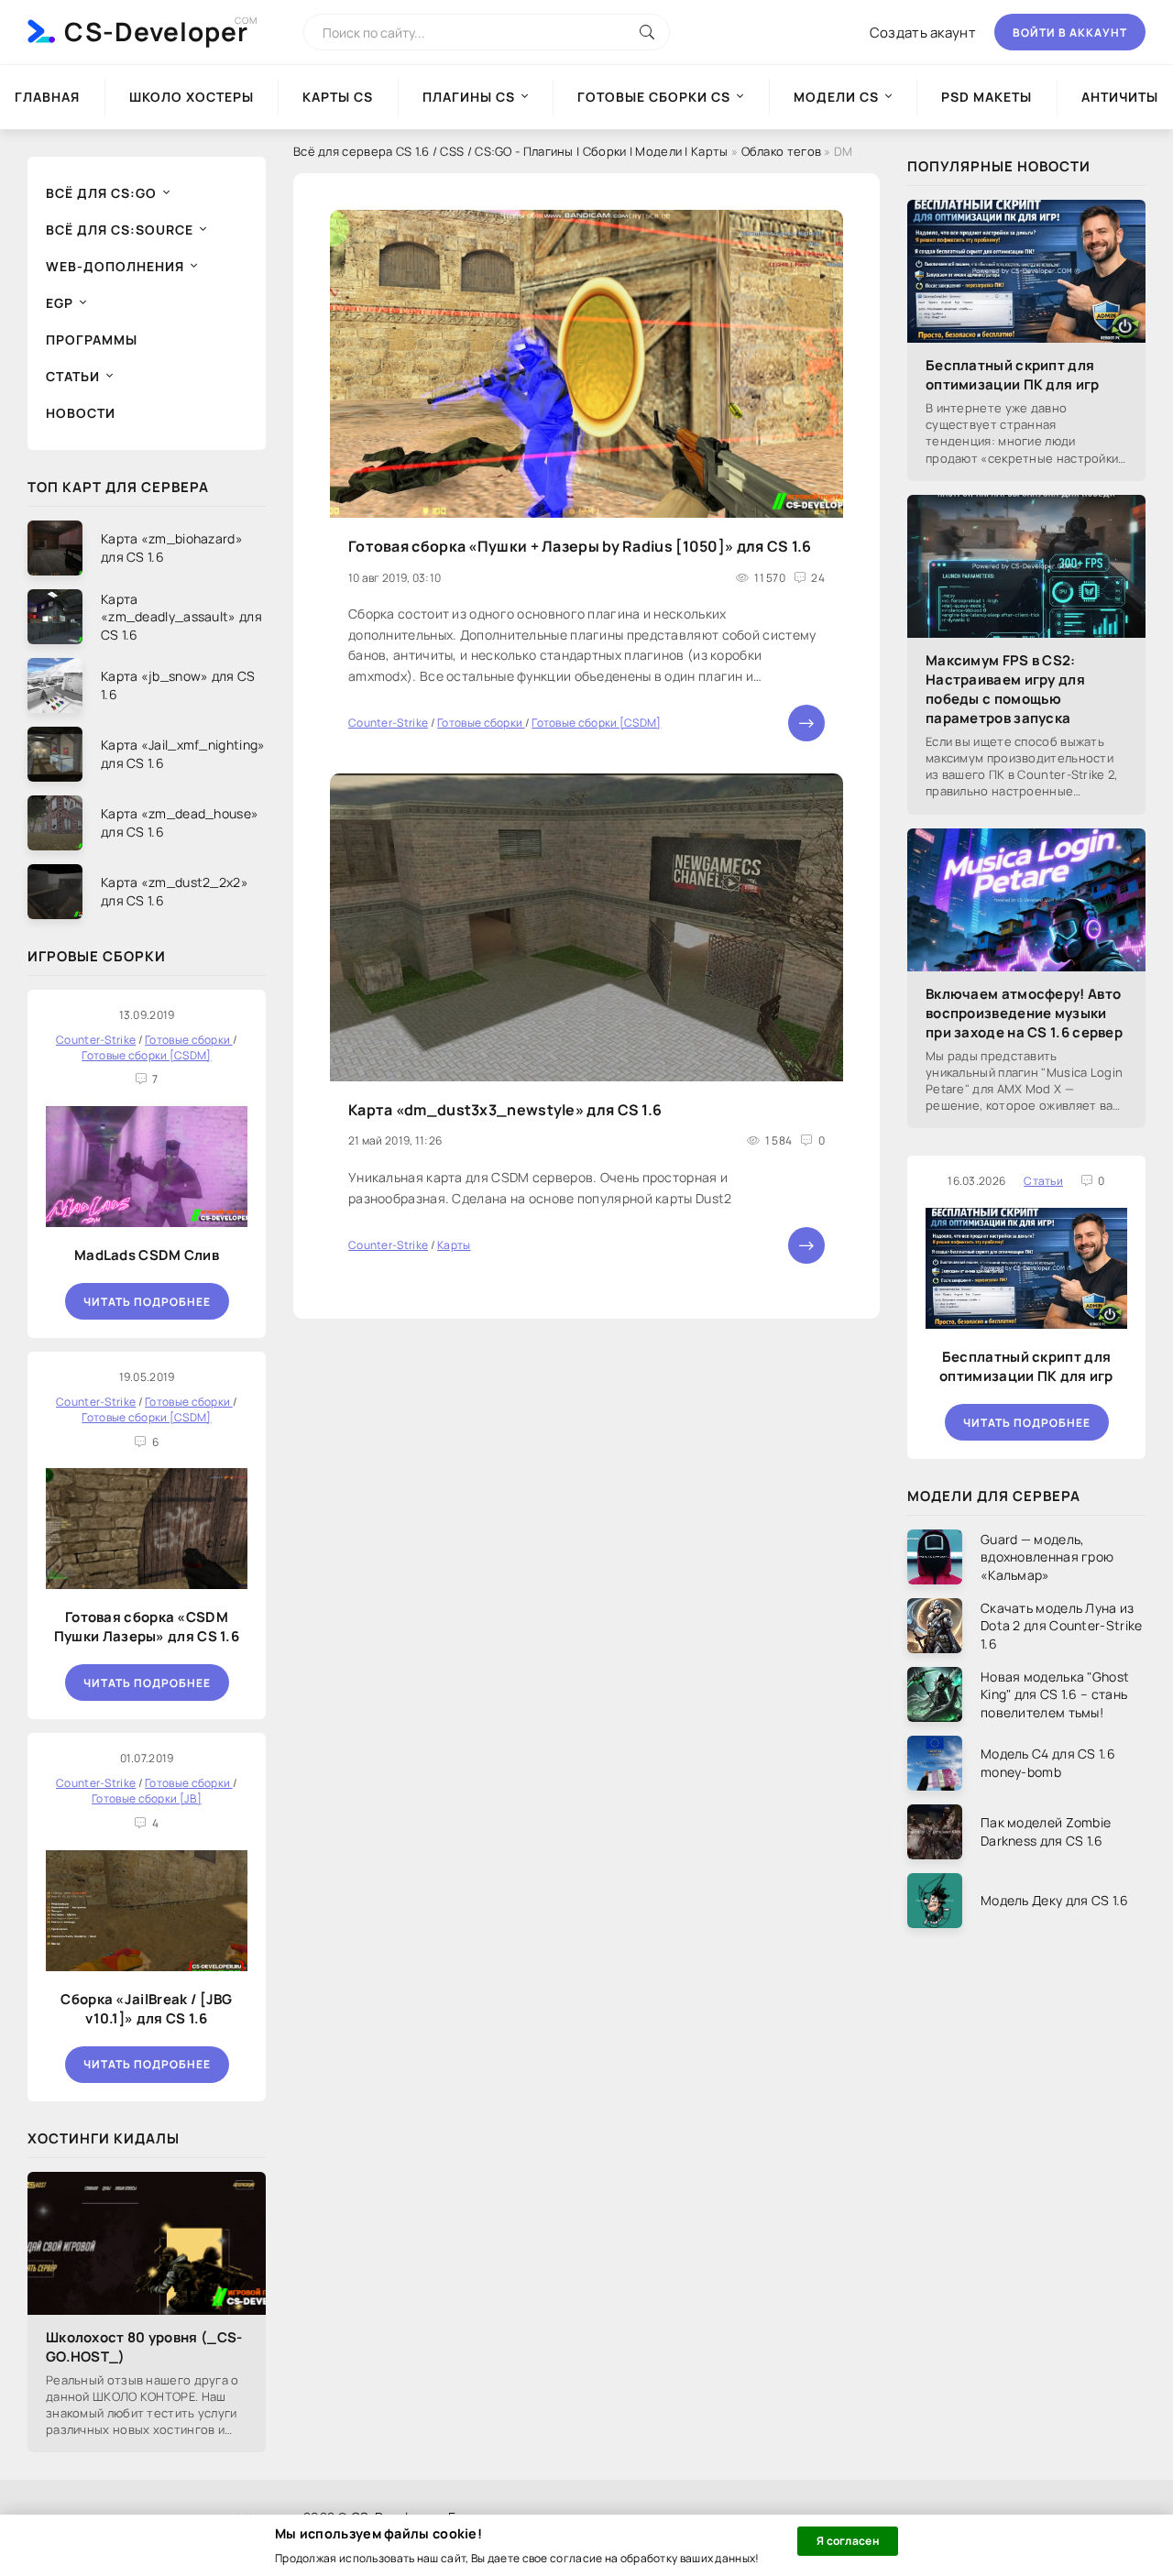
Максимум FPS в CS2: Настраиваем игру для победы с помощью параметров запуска (1005, 689)
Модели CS (836, 97)
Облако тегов (782, 151)
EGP (60, 303)
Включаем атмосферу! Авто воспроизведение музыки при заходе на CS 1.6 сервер (1024, 1013)
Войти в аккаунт (1070, 33)
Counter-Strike (388, 723)
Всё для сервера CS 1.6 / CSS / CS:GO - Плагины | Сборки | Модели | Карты (511, 151)
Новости (81, 413)
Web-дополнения (115, 266)
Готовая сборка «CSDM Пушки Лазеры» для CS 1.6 (147, 1627)
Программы (92, 340)
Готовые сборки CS (654, 97)
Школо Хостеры (192, 97)
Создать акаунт (923, 33)
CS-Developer (156, 31)
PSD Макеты (987, 97)
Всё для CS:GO (101, 193)
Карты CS (338, 97)
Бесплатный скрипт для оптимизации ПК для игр (1013, 375)
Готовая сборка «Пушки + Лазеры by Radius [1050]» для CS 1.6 (580, 546)
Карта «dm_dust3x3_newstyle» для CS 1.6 (505, 1110)
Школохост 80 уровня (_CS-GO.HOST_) (144, 2347)
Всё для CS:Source (120, 230)
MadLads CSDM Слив (147, 1255)
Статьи (73, 376)
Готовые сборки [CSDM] (596, 723)
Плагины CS (469, 97)
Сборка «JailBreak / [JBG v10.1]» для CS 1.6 (146, 2009)
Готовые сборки (481, 723)
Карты (454, 1245)
